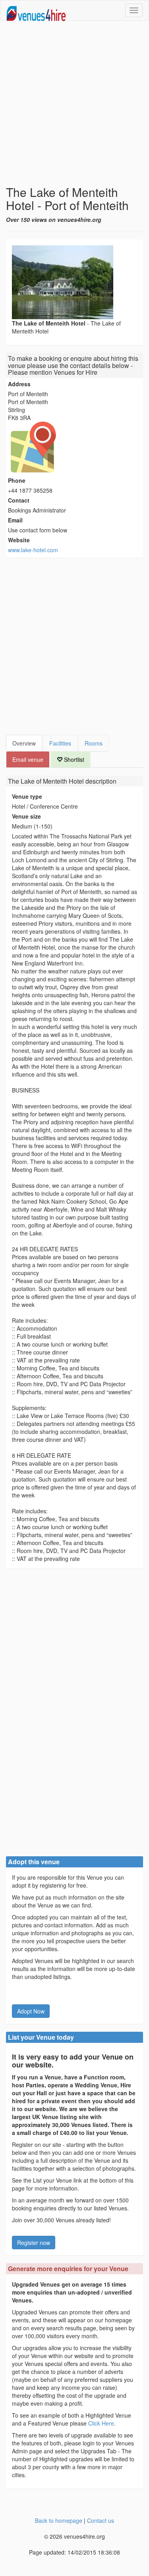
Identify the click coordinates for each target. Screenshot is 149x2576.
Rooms (94, 743)
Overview (24, 743)
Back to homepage (59, 2520)
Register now (34, 2243)
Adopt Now (31, 2011)
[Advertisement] (74, 103)
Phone (17, 480)
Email (15, 520)
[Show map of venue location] (74, 447)
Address (19, 384)
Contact (19, 500)
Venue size (26, 816)
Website (19, 540)
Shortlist (73, 759)
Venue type (27, 796)
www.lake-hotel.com (33, 550)
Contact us (101, 2520)
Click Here (101, 2423)
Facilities (60, 743)
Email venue (28, 759)
